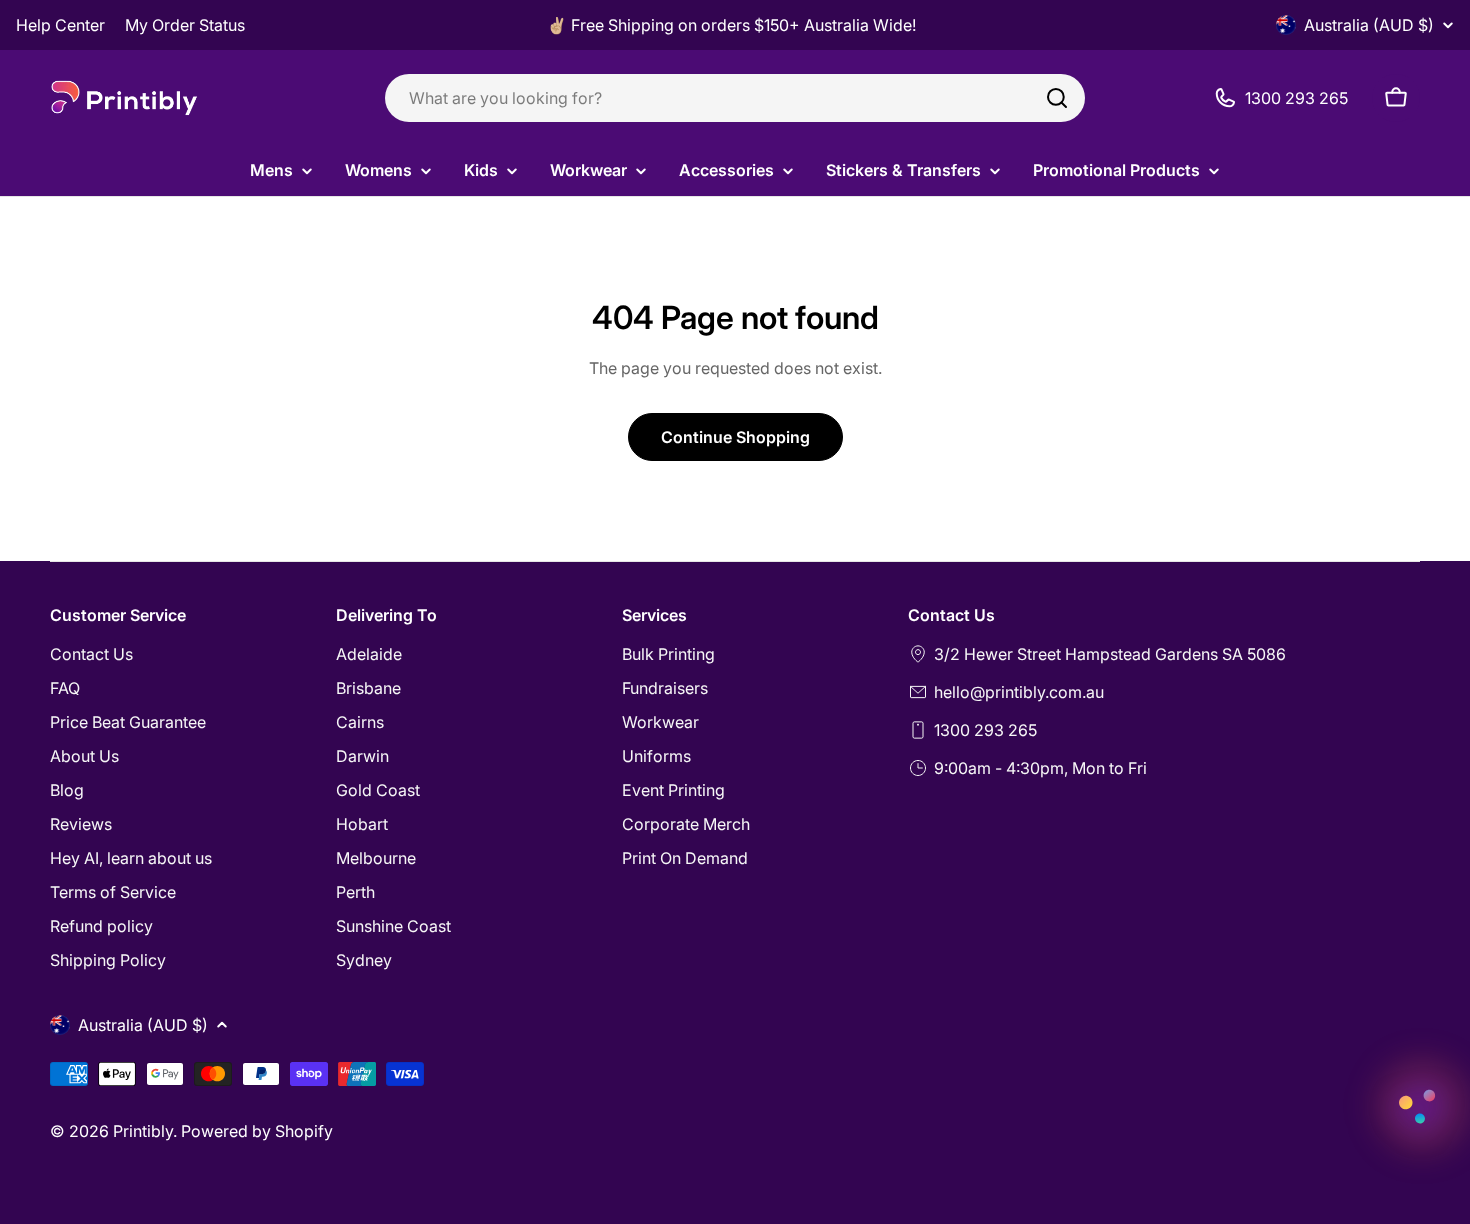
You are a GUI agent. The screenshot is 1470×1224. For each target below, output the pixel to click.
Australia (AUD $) (1369, 25)
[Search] (1057, 98)
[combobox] (735, 98)
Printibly (143, 1131)
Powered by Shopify (257, 1131)
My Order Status (185, 25)
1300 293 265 (985, 730)
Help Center (60, 25)
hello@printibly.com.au (1019, 692)
